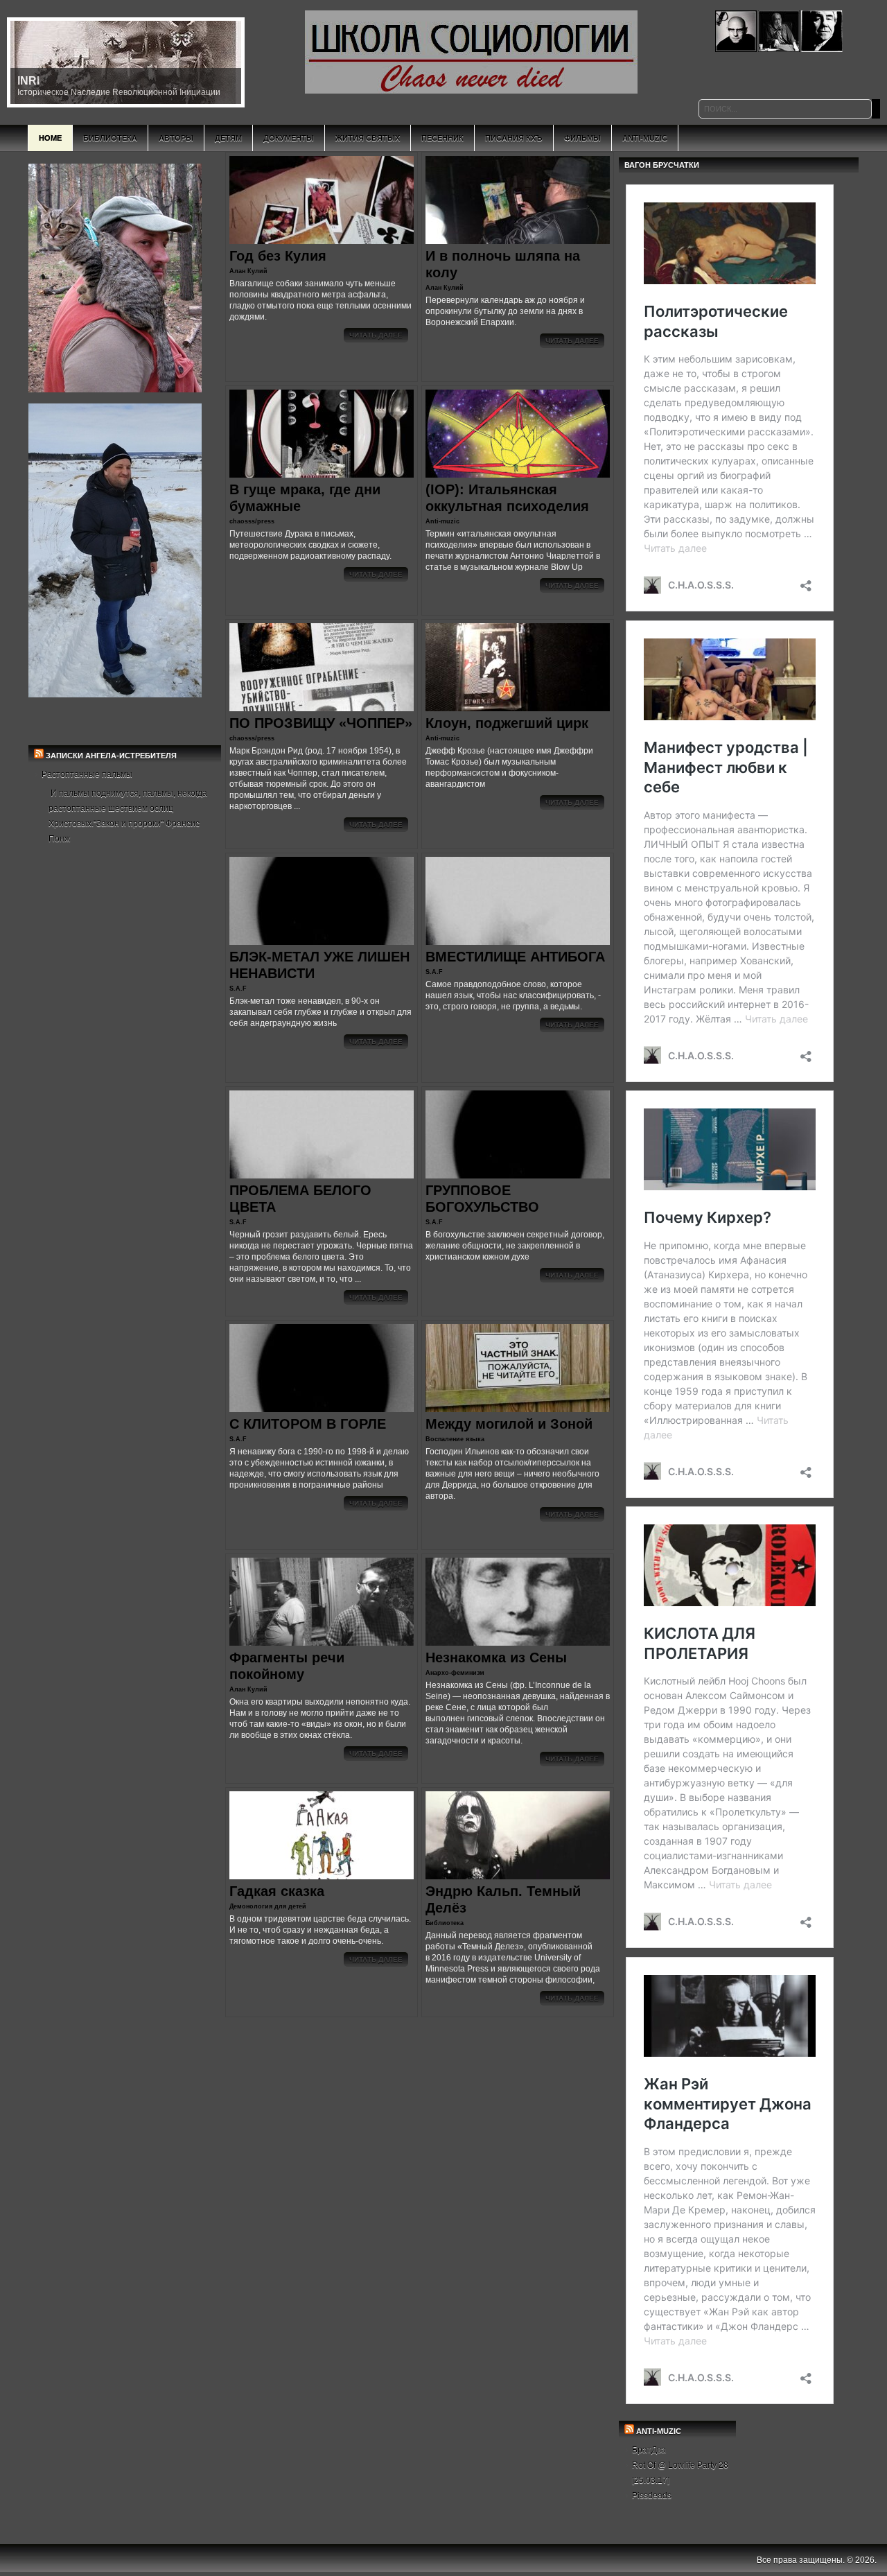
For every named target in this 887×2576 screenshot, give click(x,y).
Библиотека (110, 138)
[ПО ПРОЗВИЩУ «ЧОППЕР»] (322, 667)
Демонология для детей (268, 1906)
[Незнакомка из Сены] (518, 1602)
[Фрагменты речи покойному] (322, 1602)
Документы (289, 138)
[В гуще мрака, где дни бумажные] (322, 434)
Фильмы (582, 138)
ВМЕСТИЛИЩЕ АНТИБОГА (515, 957)
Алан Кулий (248, 271)
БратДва (649, 2450)
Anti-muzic (442, 521)
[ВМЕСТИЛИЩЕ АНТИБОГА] (518, 901)
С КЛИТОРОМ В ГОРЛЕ (308, 1424)
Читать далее (376, 335)
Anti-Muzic (645, 138)
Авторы (176, 138)
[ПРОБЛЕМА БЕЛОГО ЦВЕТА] (322, 1134)
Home (50, 138)
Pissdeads (652, 2496)
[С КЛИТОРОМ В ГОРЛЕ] (322, 1368)
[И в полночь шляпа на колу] (518, 200)
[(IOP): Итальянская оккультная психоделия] (518, 434)
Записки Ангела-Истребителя (111, 756)
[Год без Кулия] (322, 200)
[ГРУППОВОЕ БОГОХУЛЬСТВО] (518, 1134)
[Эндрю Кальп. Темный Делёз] (518, 1835)
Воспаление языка (455, 1439)
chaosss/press (252, 521)
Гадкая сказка (277, 1891)
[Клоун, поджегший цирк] (518, 667)
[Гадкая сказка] (322, 1835)
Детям (228, 138)
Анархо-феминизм (455, 1673)
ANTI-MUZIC (659, 2431)
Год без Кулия (278, 256)
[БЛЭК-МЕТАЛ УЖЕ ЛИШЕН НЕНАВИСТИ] (322, 901)
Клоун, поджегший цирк (507, 723)
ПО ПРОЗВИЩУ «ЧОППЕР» (321, 723)
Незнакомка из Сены (496, 1657)
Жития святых (368, 138)
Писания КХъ (514, 138)
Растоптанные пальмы (87, 774)
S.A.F (238, 989)
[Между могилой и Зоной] (518, 1368)
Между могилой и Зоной (509, 1424)
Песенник (442, 138)
